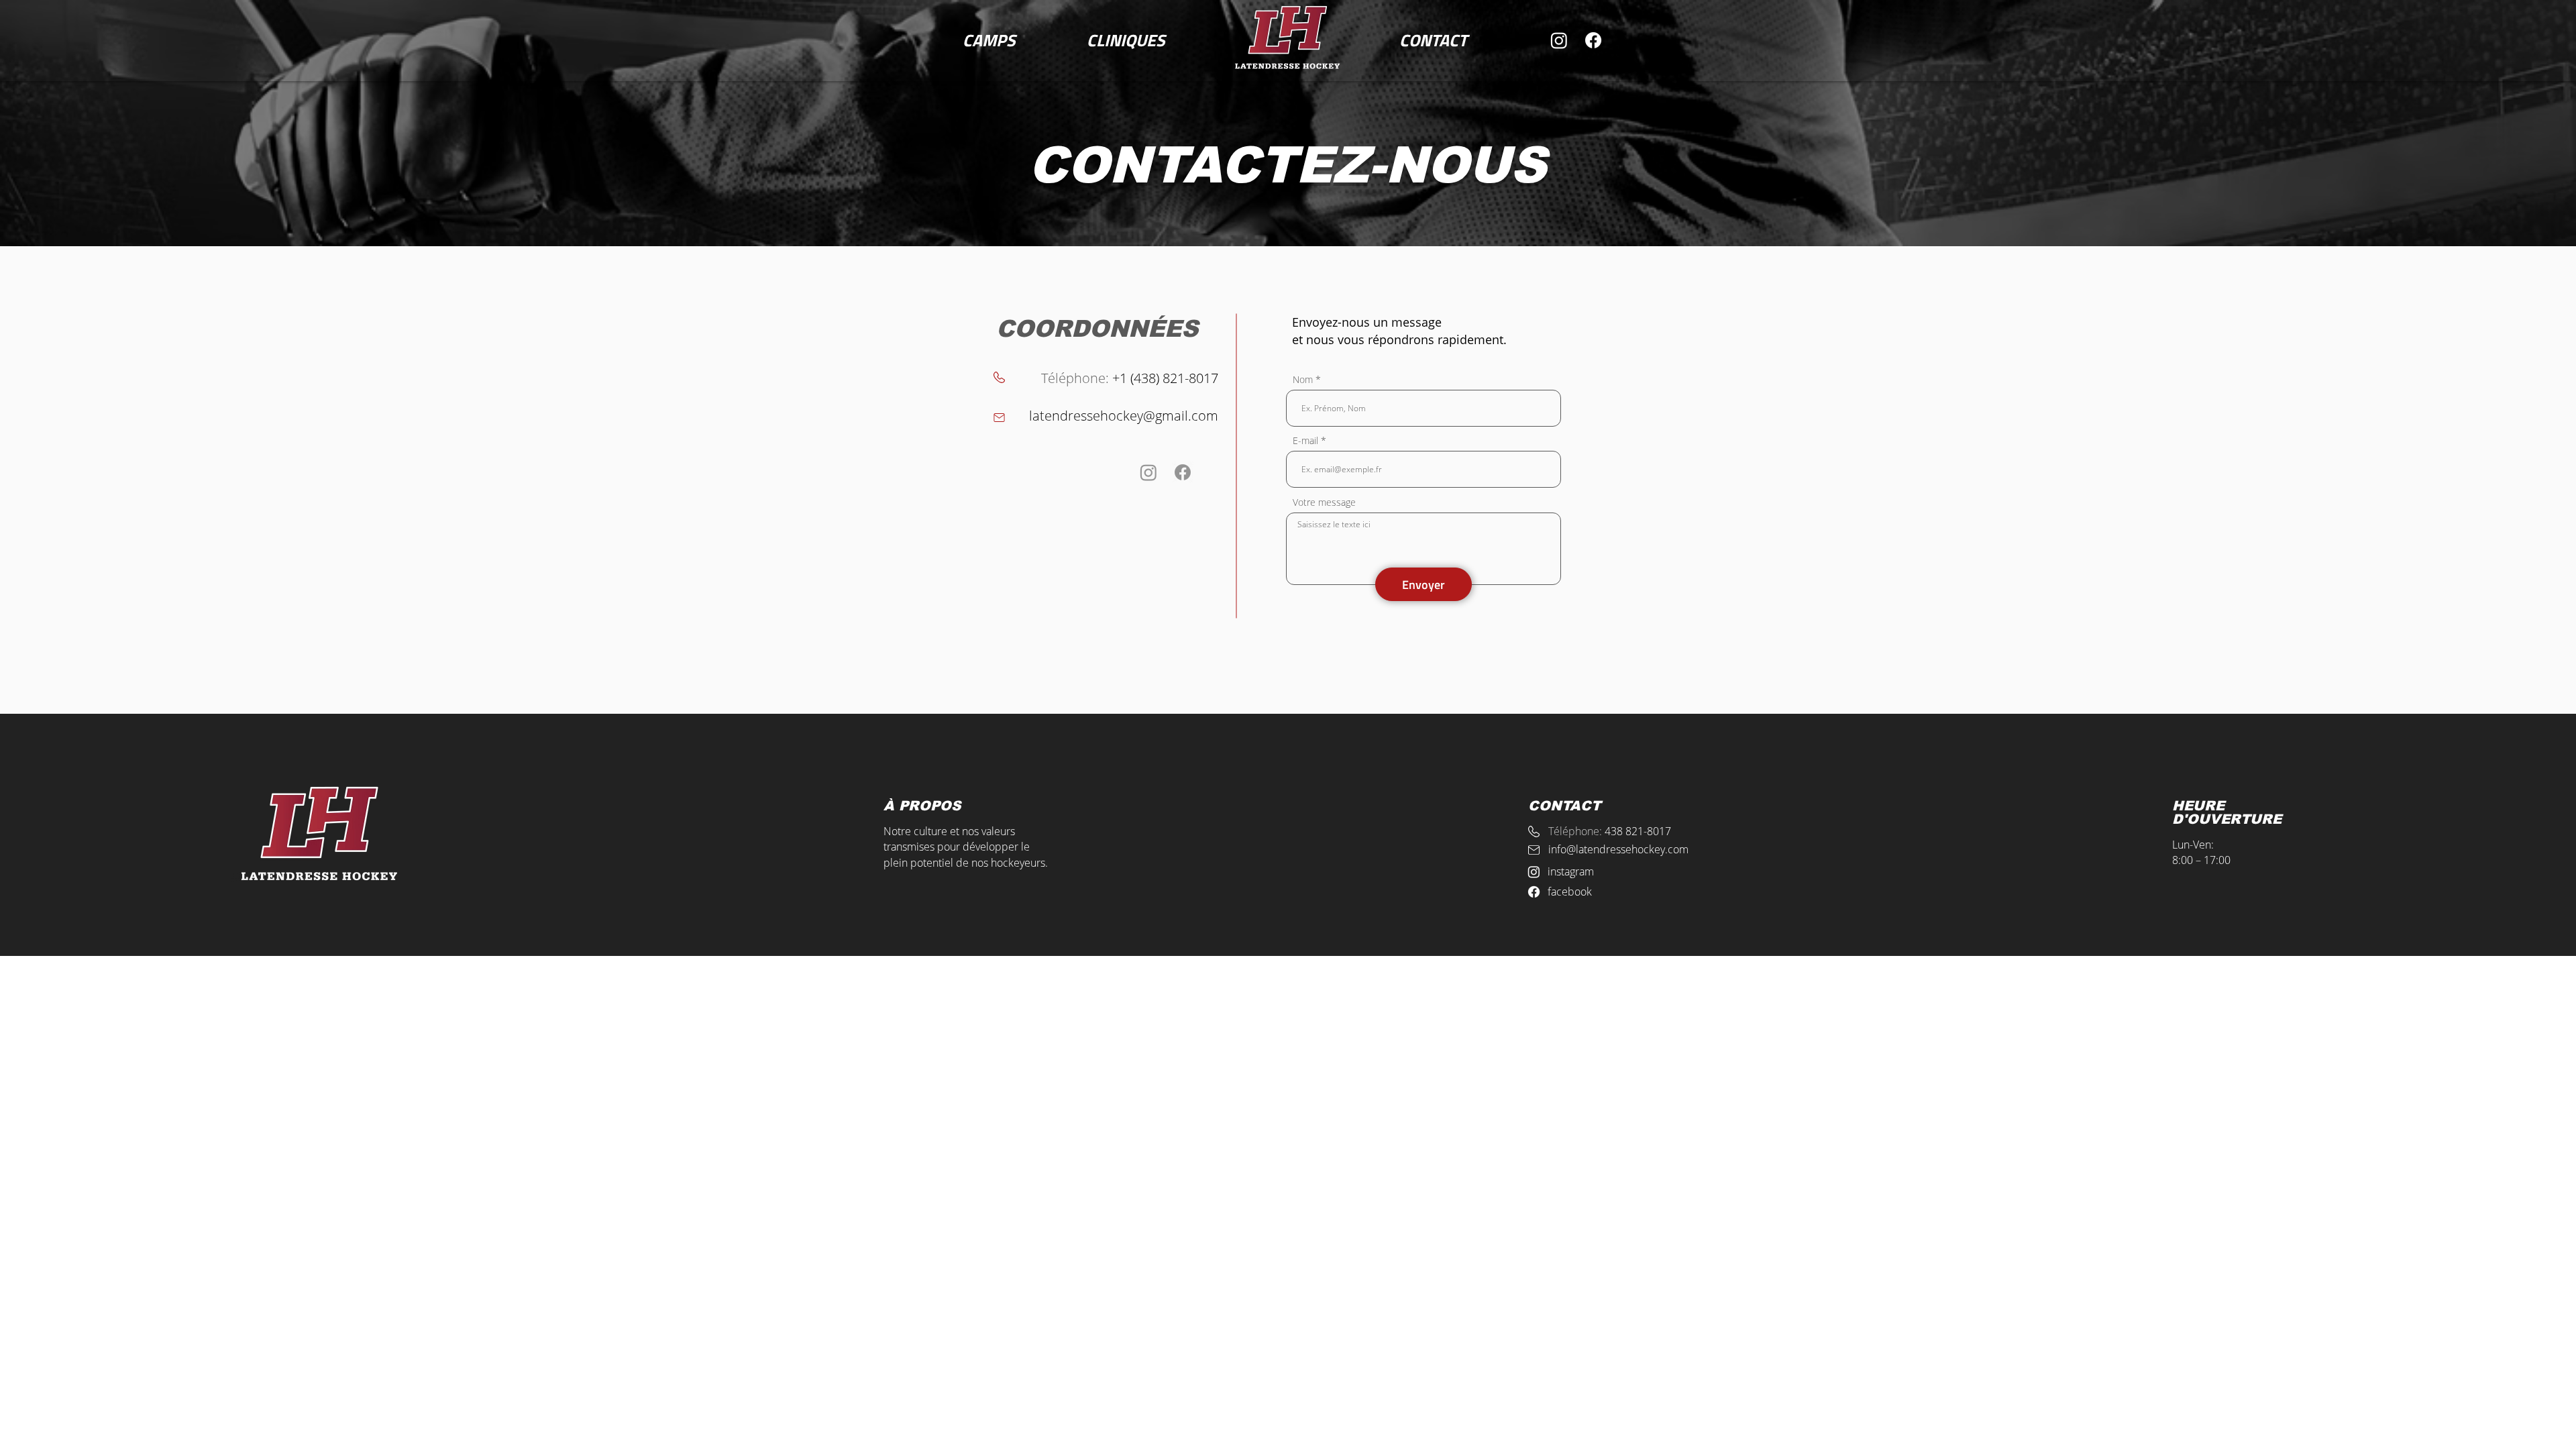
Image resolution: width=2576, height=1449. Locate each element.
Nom (1303, 380)
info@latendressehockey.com (1618, 849)
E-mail (1305, 441)
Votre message (1324, 502)
